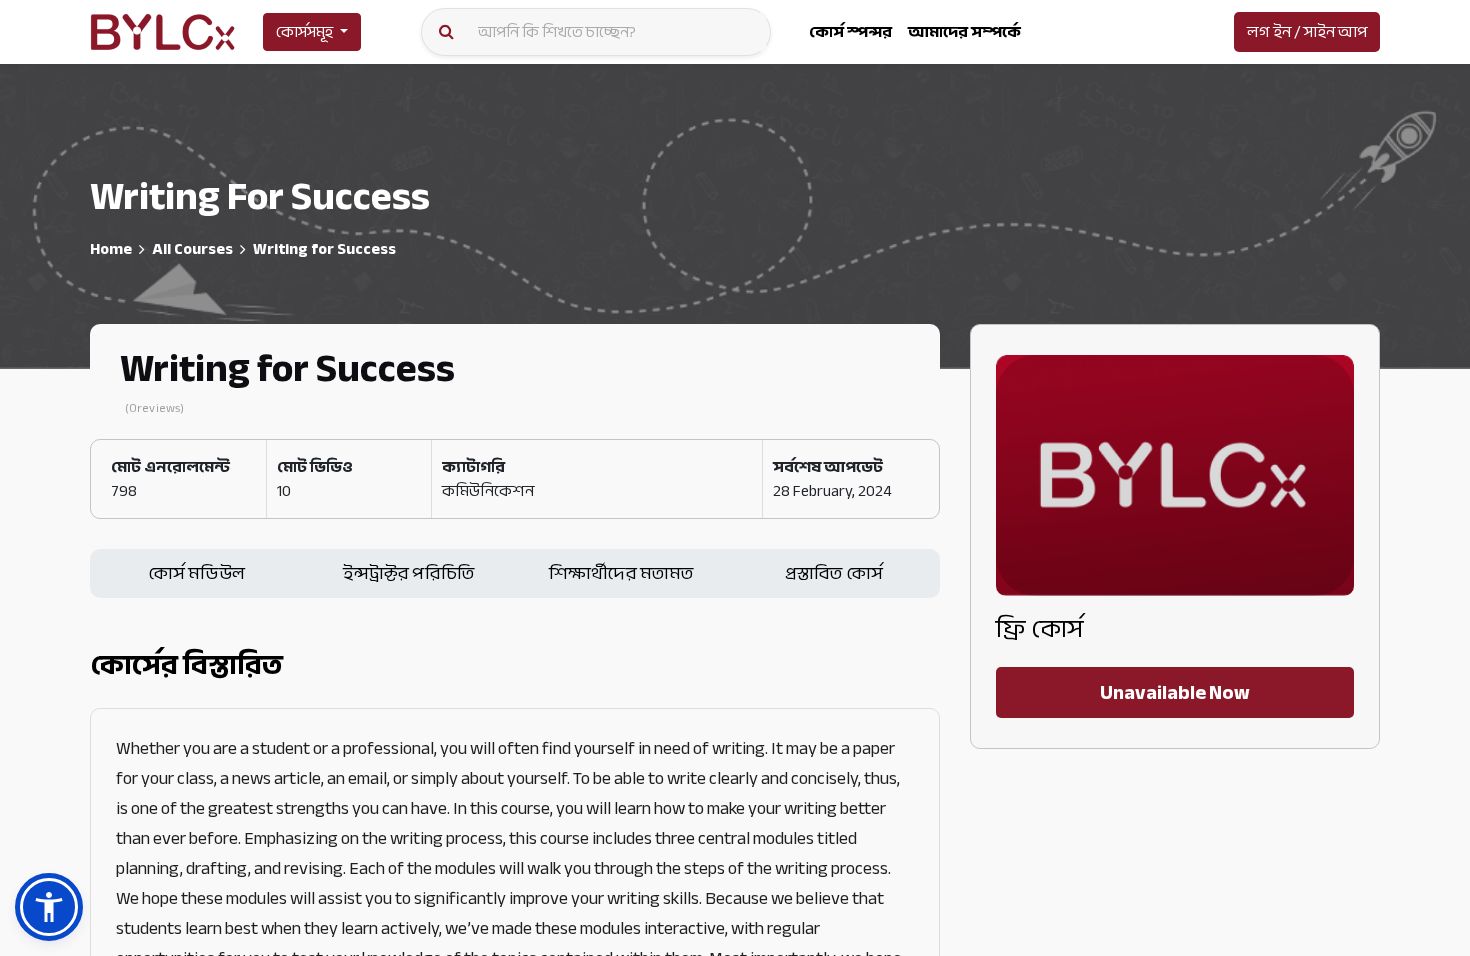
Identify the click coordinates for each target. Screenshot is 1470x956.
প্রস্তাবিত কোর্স (834, 573)
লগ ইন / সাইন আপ (1307, 32)
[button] (49, 907)
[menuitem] (850, 32)
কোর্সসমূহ (304, 32)
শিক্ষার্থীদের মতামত (621, 573)
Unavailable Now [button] (1175, 692)
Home (111, 249)
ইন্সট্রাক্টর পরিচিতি (408, 573)
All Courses (192, 249)
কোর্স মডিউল (196, 573)
